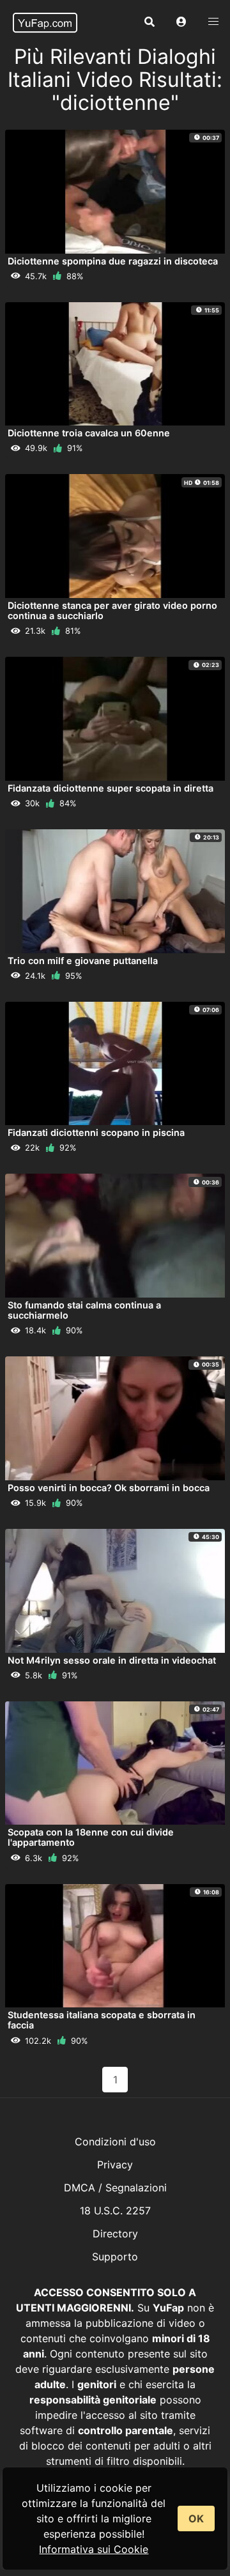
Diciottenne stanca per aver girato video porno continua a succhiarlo (112, 610)
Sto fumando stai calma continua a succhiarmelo (84, 1310)
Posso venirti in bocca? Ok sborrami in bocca (109, 1488)
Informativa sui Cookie (94, 2549)
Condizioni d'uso (115, 2142)
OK (196, 2518)
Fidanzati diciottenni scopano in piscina (96, 1132)
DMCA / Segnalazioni (115, 2188)
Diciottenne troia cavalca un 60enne (89, 433)
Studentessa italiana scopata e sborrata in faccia (102, 2020)
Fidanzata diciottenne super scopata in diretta (111, 788)
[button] (181, 22)
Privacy (115, 2165)
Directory (115, 2234)
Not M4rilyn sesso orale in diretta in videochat (112, 1660)
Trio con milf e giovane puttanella (83, 961)
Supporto (115, 2257)
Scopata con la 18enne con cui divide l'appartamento (91, 1837)
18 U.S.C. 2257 (115, 2211)
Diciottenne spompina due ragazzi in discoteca (113, 261)
